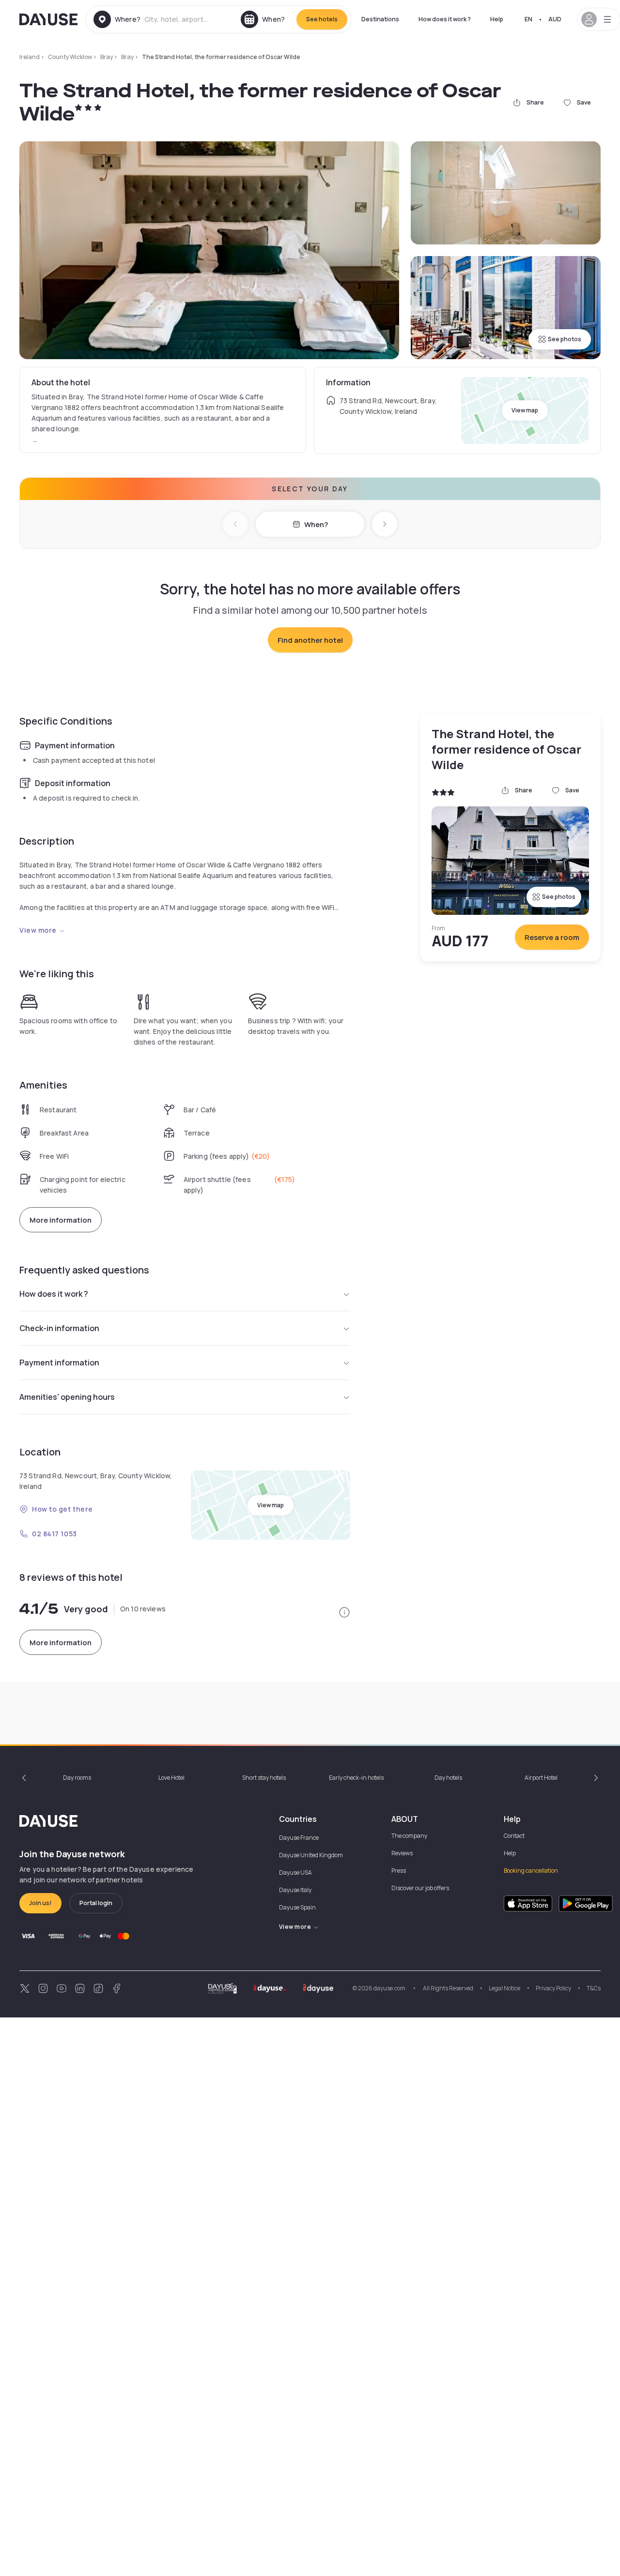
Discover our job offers (420, 1888)
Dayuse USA (295, 1872)
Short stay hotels (264, 1778)
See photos (565, 339)
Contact (514, 1836)
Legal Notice (504, 1988)
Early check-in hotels (356, 1778)
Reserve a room (552, 937)
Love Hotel (171, 1778)
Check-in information (59, 1328)
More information (61, 1220)
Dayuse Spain (297, 1907)
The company (409, 1836)
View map (525, 410)
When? (316, 524)
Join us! (40, 1903)
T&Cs (594, 1988)
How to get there (62, 1509)
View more (38, 930)
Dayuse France (299, 1838)
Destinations (380, 19)
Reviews (402, 1853)
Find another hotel (310, 640)
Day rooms (77, 1778)
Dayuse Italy (295, 1890)
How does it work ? (445, 19)
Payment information (59, 1363)
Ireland (30, 57)
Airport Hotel (541, 1778)
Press (399, 1871)
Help (497, 19)
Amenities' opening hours (67, 1397)
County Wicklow (70, 57)
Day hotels (448, 1778)
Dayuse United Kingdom (311, 1855)
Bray (107, 57)
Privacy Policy (553, 1988)
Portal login (96, 1903)
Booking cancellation (531, 1871)
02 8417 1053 (54, 1534)
